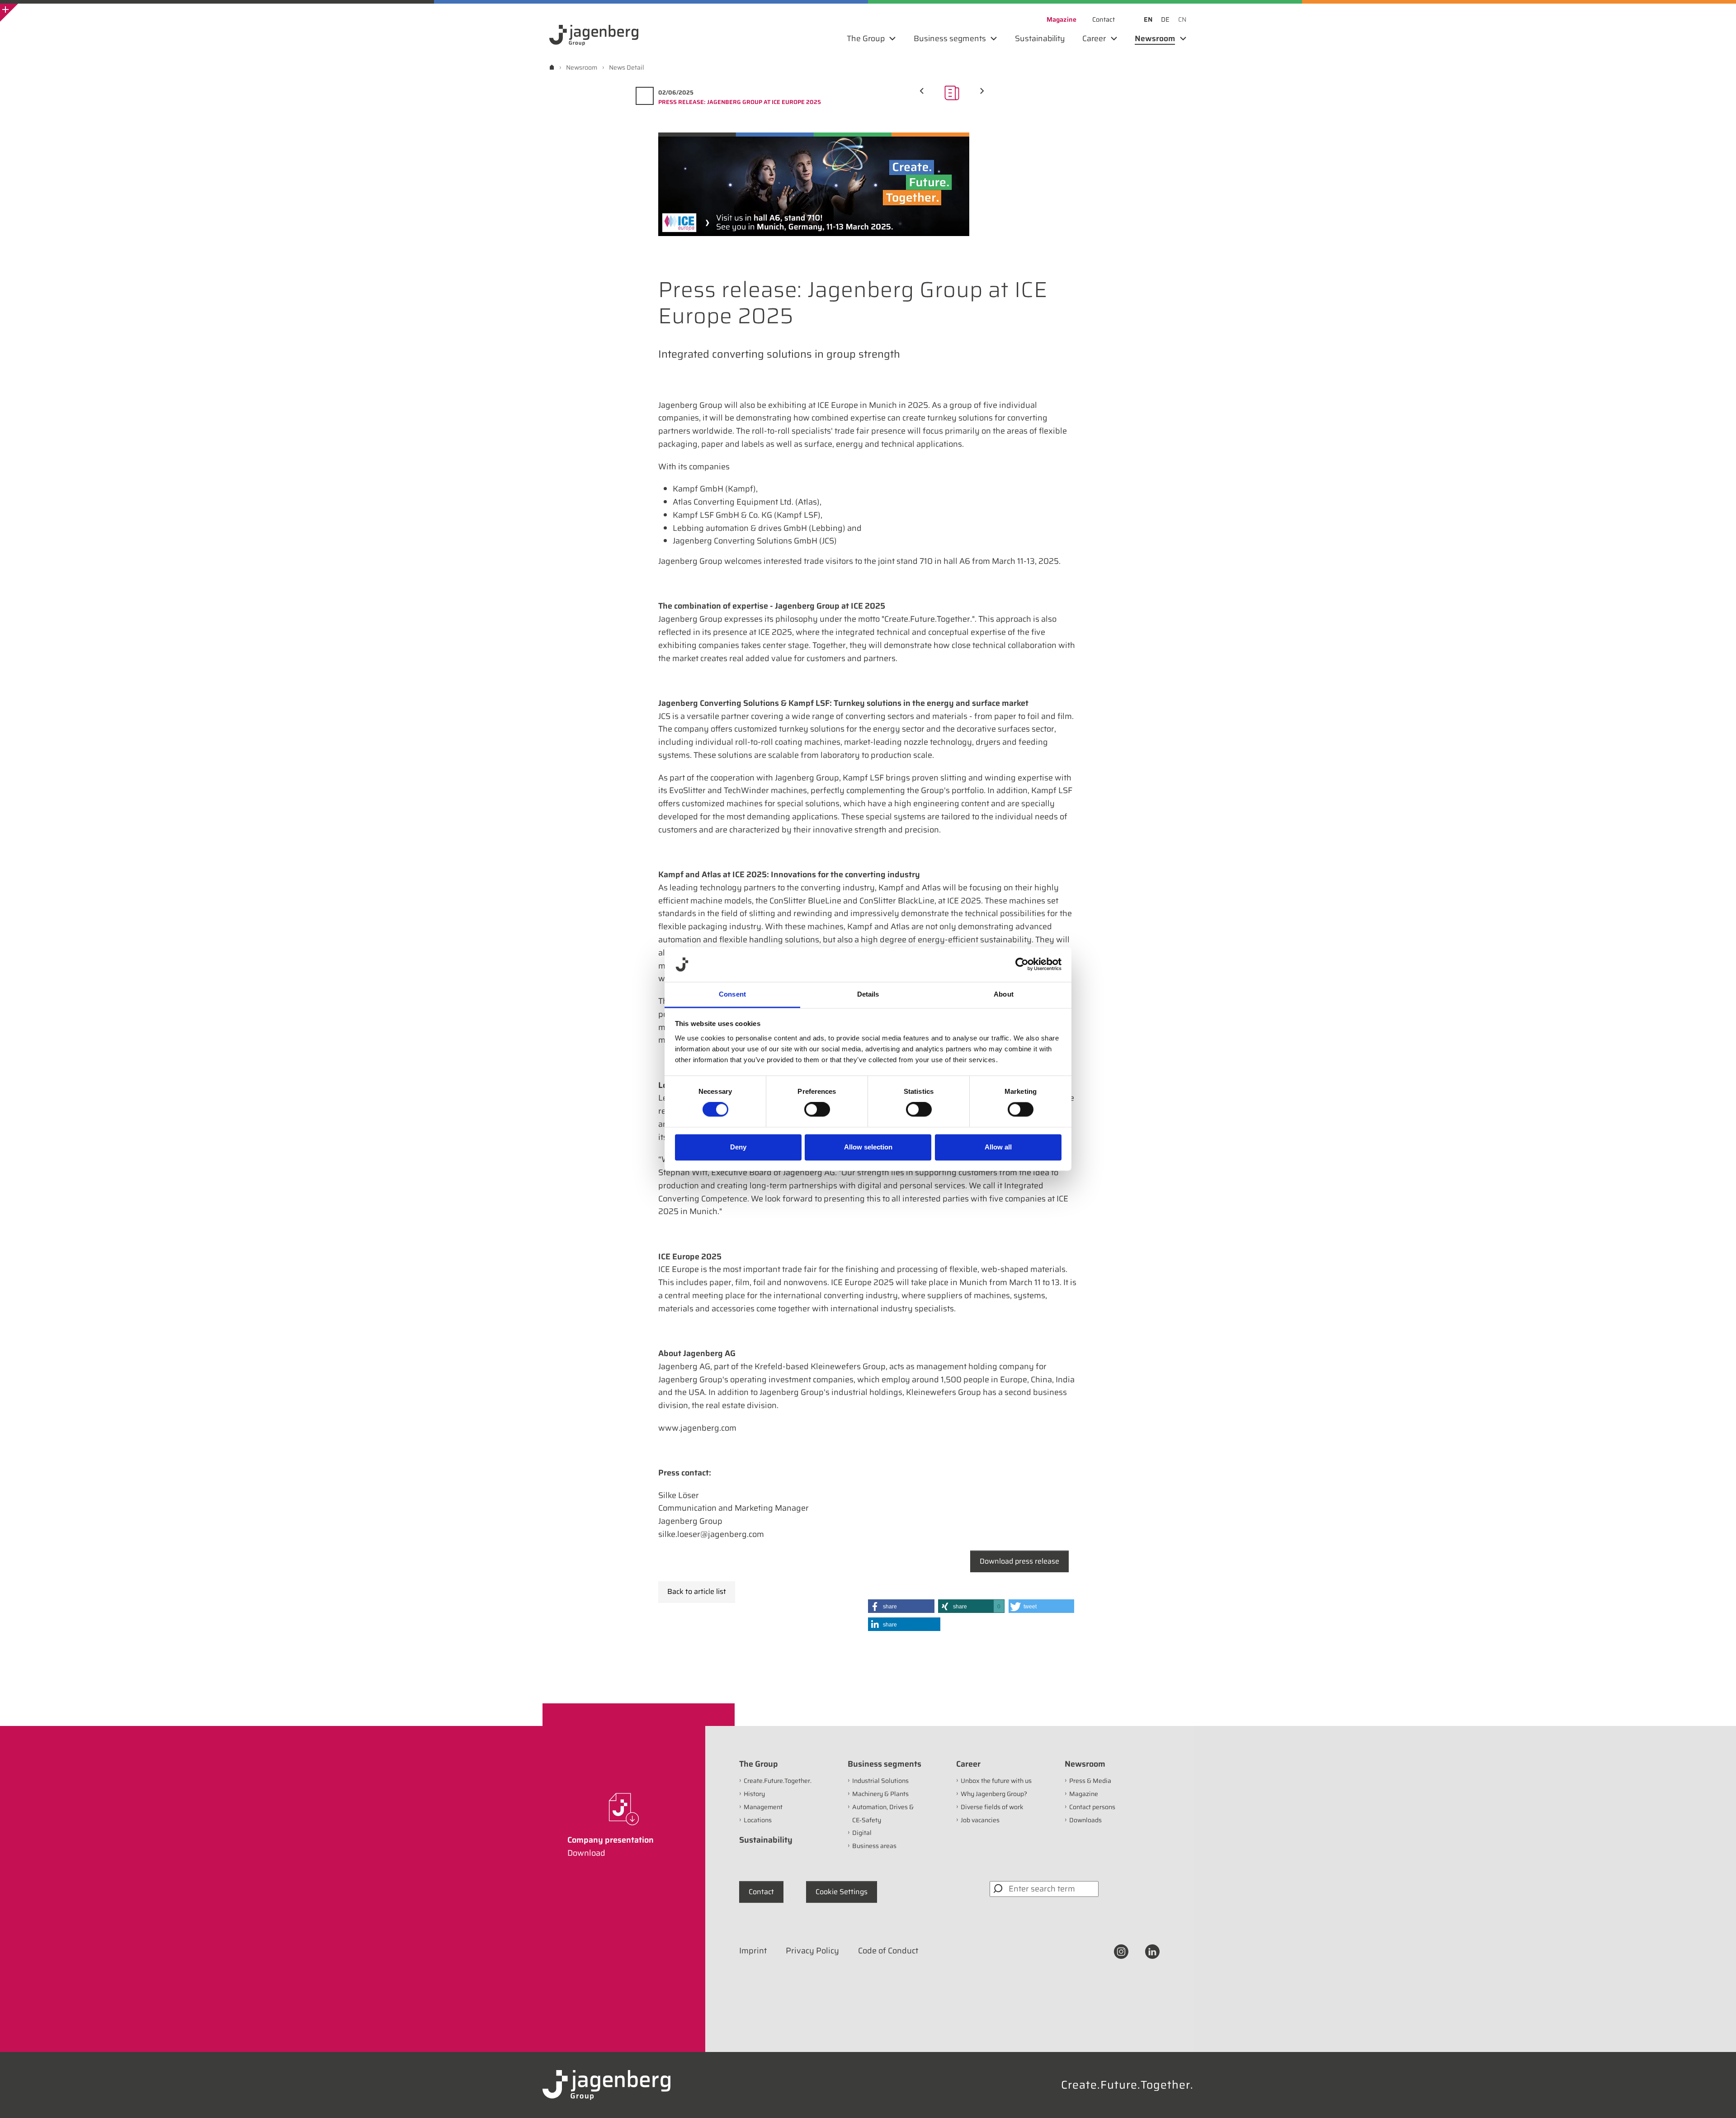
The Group (759, 1764)
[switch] (817, 1110)
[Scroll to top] (1717, 2099)
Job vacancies (980, 1820)
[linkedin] (1152, 1951)
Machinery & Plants (880, 1794)
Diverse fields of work (992, 1807)
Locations (758, 1820)
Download (586, 1853)
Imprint (753, 1951)
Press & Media (1090, 1781)
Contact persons (1092, 1807)
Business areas (874, 1846)
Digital (862, 1833)
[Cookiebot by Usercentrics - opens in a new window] (1022, 964)
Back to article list (697, 1591)
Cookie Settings (842, 1892)
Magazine (1084, 1794)
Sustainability (766, 1840)
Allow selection (868, 1147)
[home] (552, 67)
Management (763, 1807)
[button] (901, 1606)
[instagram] (1121, 1951)
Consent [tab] (732, 994)
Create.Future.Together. (778, 1781)
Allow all (998, 1147)
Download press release (1019, 1561)
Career (968, 1764)
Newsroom (1085, 1764)
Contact (761, 1892)
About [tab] (1004, 994)
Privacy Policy (812, 1951)
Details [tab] (868, 994)
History (754, 1794)
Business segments (885, 1764)
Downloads (1085, 1820)
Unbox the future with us (996, 1781)
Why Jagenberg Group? (994, 1794)
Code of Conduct (888, 1951)
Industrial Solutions (880, 1781)
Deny (738, 1147)
